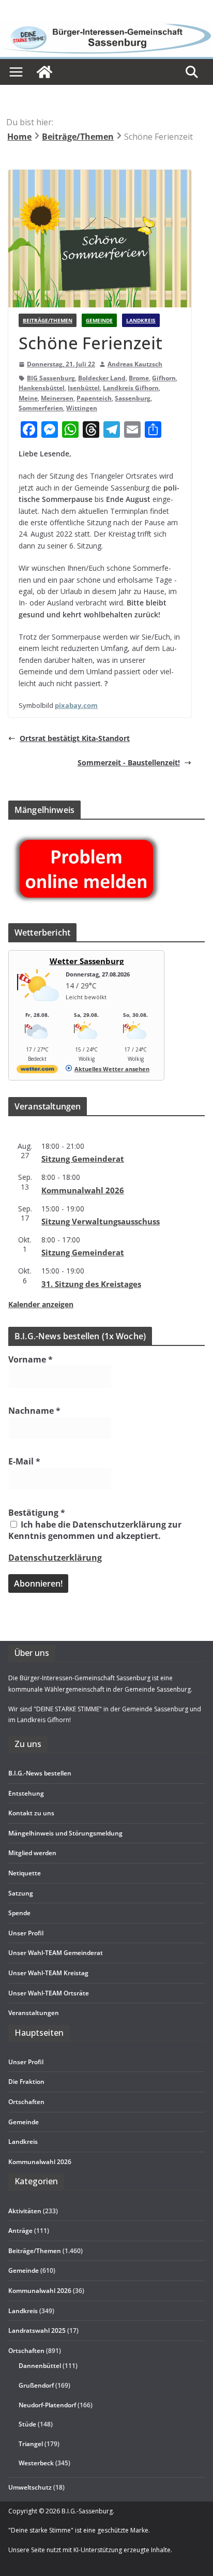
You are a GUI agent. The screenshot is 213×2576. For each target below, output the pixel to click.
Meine (28, 398)
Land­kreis (23, 2142)
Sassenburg (133, 398)
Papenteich (94, 398)
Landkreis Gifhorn (131, 388)
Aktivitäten (25, 2211)
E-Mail (24, 1461)
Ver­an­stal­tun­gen (34, 2013)
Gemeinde (99, 320)
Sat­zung (21, 1893)
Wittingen (82, 408)
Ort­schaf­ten (26, 2102)
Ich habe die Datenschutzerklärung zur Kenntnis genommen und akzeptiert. (95, 1530)
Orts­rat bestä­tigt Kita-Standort (75, 738)
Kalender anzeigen (41, 1304)
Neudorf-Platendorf (47, 2405)
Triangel (31, 2444)
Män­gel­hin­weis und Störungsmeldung (65, 1833)
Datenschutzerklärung (55, 1558)
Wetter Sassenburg (87, 961)
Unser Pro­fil (26, 1933)
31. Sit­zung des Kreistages (91, 1284)
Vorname (31, 1359)
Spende (19, 1913)
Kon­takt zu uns (31, 1813)
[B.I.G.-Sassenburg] (106, 26)
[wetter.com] (37, 1071)
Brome (139, 378)
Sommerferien (41, 408)
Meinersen (57, 398)
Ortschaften (26, 2351)
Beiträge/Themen (48, 320)
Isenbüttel (84, 388)
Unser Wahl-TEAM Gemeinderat (56, 1953)
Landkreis (141, 320)
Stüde (27, 2424)
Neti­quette (25, 1873)
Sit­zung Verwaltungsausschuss (101, 1221)
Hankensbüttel (42, 388)
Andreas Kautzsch (135, 364)
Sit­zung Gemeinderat (83, 1159)
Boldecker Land (102, 378)
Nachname (34, 1411)
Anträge (20, 2231)
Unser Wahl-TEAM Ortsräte (49, 1993)
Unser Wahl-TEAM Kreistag (48, 1973)
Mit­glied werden (32, 1853)
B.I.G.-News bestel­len (40, 1773)
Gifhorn (164, 378)
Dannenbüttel (40, 2366)
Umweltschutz (30, 2487)
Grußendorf (36, 2385)
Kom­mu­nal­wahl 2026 (83, 1190)
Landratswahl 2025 (37, 2330)
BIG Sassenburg (51, 378)
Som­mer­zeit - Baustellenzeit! (129, 763)
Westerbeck (36, 2463)
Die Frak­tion (26, 2082)
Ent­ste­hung (26, 1793)
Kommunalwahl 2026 (40, 2291)
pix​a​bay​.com (76, 705)
